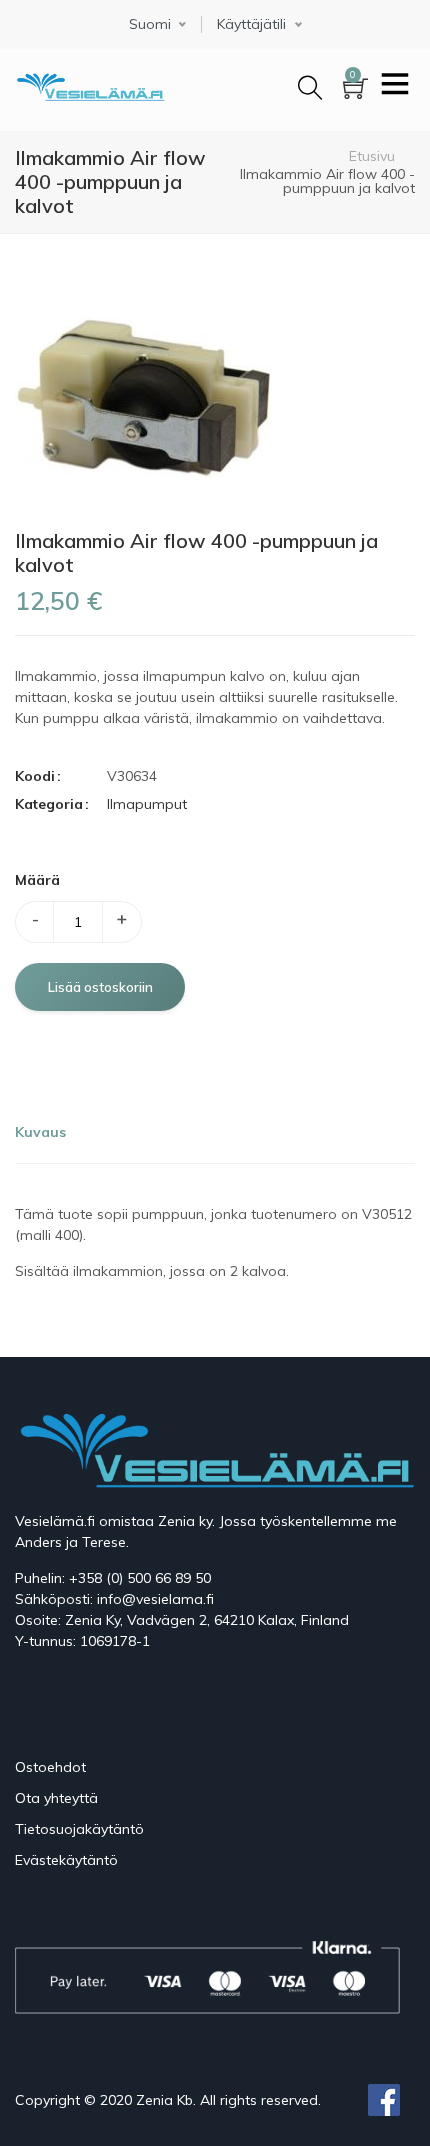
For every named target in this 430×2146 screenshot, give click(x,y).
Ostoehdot (50, 1767)
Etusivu (372, 156)
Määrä (37, 880)
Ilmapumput (147, 804)
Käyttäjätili (251, 24)
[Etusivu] (90, 83)
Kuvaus (40, 1132)
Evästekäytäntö (66, 1860)
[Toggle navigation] (395, 86)
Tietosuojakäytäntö (79, 1829)
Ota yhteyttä (56, 1798)
